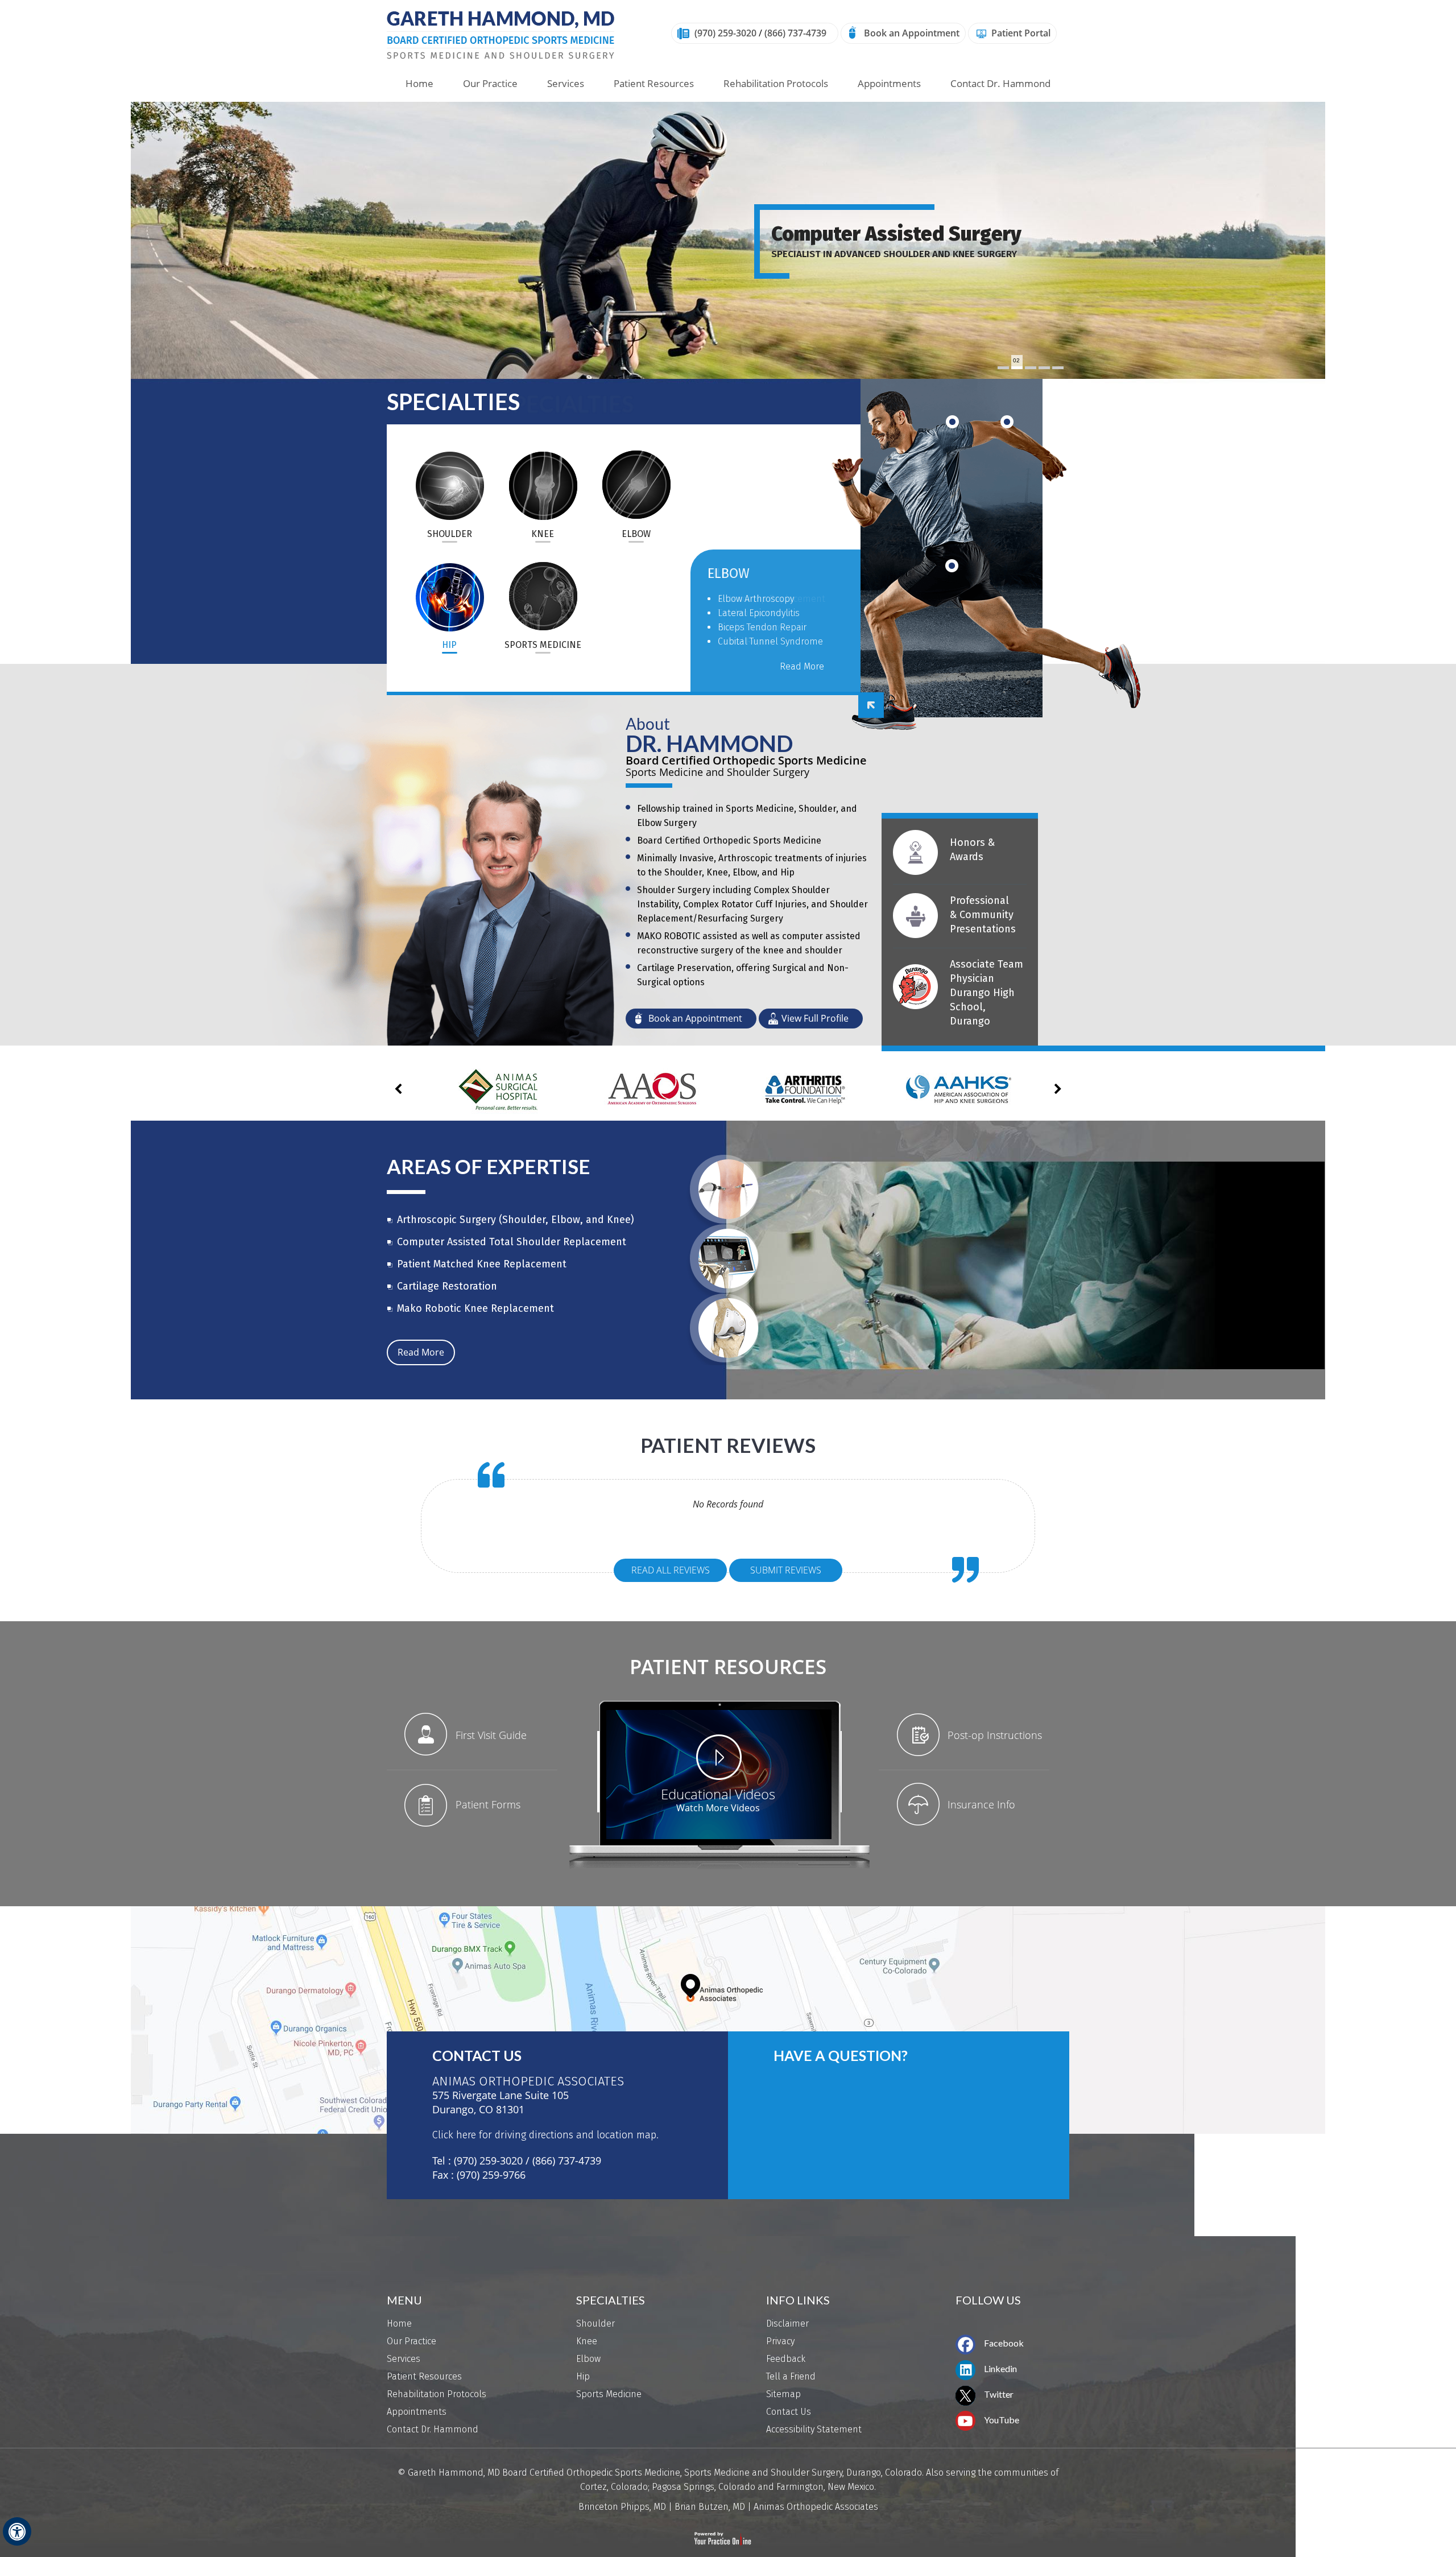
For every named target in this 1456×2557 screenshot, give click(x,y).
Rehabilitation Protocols (776, 83)
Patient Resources (654, 83)
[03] (1031, 368)
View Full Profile (815, 1018)
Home (419, 83)
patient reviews (728, 1445)
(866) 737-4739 (795, 33)
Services (566, 83)
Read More (802, 681)
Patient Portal (1021, 33)
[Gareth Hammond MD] (500, 34)
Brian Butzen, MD (710, 2507)
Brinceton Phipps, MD (622, 2507)
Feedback (786, 2359)
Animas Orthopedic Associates (816, 2507)
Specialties (453, 402)
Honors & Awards (972, 850)
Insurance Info (981, 1804)
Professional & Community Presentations (983, 915)
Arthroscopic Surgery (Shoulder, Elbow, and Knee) (516, 1220)
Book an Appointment (912, 33)
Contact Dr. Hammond (1000, 83)
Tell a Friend (791, 2376)
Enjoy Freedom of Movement (901, 234)
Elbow (636, 484)
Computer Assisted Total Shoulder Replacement (512, 1242)
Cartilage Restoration (447, 1286)
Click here (454, 2135)
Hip (449, 595)
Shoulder (449, 484)
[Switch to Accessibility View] (17, 2531)
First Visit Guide (491, 1735)
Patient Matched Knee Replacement (482, 1264)
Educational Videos (718, 1793)
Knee (543, 484)
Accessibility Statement (814, 2429)
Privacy (780, 2341)
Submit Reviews (786, 1570)
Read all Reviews (671, 1570)
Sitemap (783, 2394)
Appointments (889, 83)
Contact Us (477, 2056)
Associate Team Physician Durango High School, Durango (986, 993)
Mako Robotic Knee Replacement (475, 1308)
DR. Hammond (709, 743)
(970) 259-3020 (725, 33)
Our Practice (490, 83)
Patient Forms (488, 1804)
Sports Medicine (543, 595)
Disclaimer (787, 2323)
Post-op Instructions (995, 1735)
